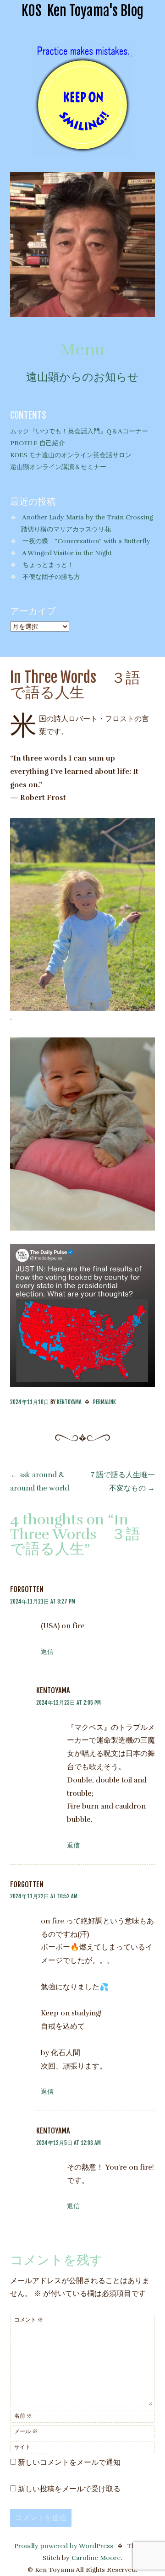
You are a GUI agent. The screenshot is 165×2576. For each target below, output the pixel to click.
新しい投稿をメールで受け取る (69, 2489)
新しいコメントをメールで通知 (69, 2463)
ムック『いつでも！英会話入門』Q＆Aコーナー (79, 431)
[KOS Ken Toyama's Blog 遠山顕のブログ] (83, 315)
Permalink (104, 1402)
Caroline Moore (96, 2558)
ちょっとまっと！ (48, 565)
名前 (23, 2416)
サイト (22, 2447)
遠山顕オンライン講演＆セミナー (58, 467)
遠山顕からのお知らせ (82, 377)
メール (26, 2431)
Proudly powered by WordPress (64, 2546)
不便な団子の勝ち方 (51, 577)
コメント (29, 2320)
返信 (47, 1652)
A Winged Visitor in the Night (67, 553)
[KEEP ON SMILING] (82, 151)
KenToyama (69, 1402)
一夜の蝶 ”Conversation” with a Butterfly (86, 541)
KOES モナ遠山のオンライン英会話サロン (71, 455)
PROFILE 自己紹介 (38, 443)
